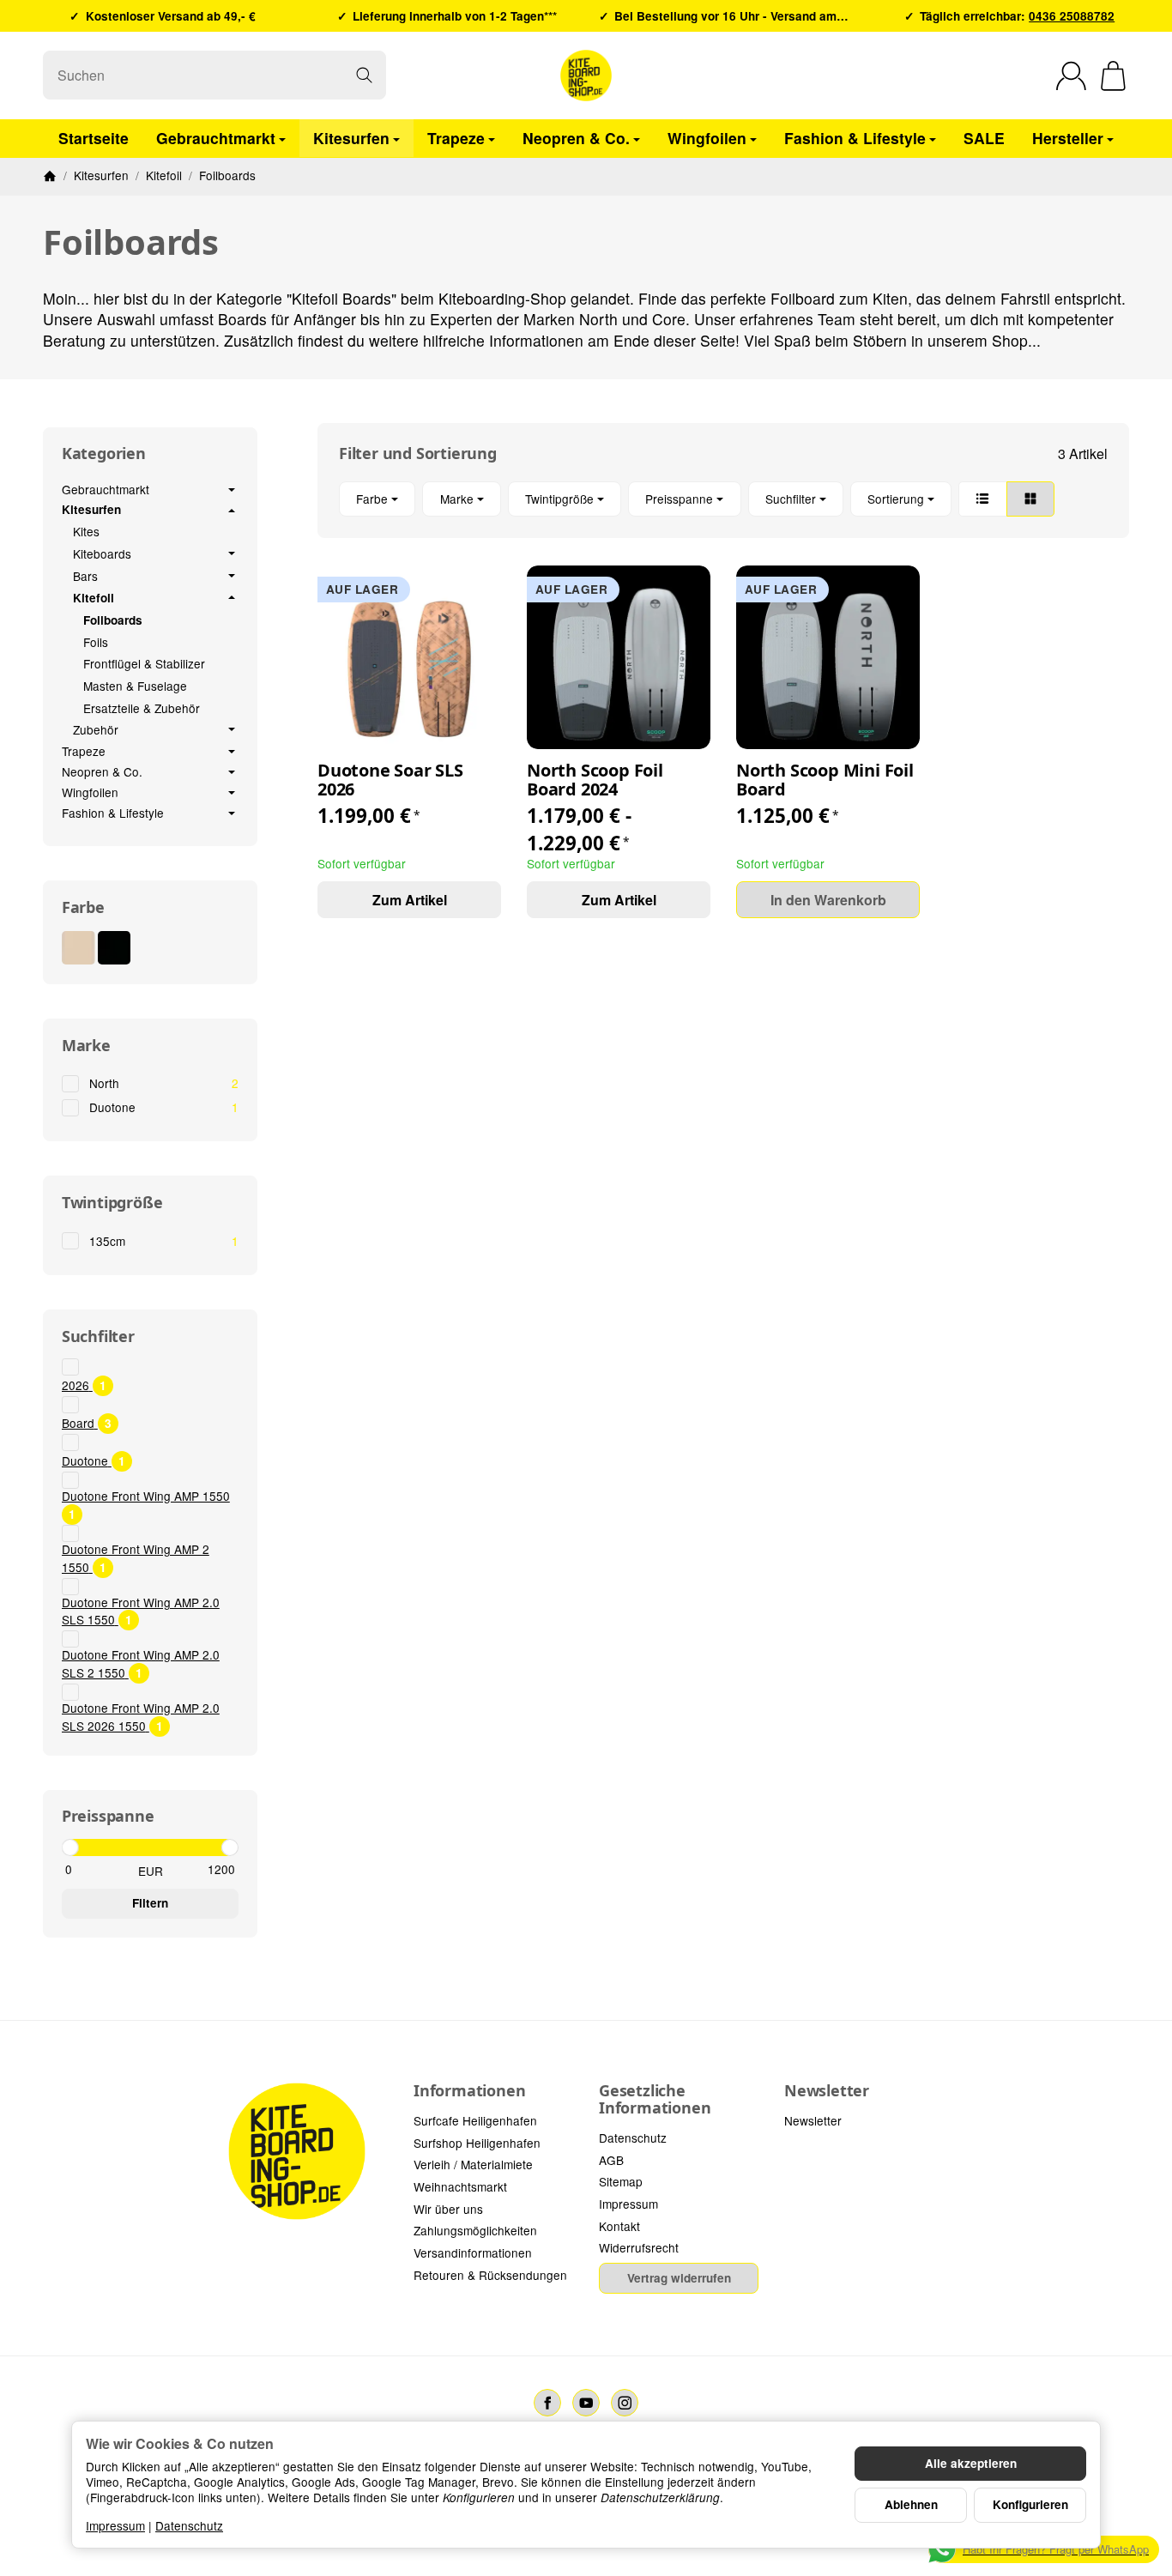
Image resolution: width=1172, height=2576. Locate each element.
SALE (984, 137)
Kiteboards (102, 554)
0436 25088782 (1072, 16)
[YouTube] (586, 2403)
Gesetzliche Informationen (655, 2100)
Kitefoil (94, 598)
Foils (96, 642)
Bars (85, 577)
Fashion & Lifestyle (855, 137)
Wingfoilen (707, 137)
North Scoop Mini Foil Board (825, 780)
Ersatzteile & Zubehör (142, 708)
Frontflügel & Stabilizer (144, 663)
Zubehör (96, 730)
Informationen (469, 2091)
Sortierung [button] (896, 499)
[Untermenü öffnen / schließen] (232, 490)
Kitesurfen (351, 137)
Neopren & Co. (576, 137)
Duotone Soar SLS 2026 (390, 780)
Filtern (150, 1903)
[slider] (70, 1847)
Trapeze (456, 137)
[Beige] (79, 948)
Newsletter (827, 2091)
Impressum (115, 2525)
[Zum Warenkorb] (1113, 76)
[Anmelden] (1071, 76)
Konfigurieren (1030, 2504)
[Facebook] (547, 2403)
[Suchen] (364, 75)
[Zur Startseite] (586, 76)
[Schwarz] (115, 948)
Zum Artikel (410, 900)
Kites (86, 531)
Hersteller (1068, 137)
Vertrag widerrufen (679, 2278)
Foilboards (113, 620)
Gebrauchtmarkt (216, 137)
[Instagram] (625, 2403)
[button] (723, 499)
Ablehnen (911, 2504)
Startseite (94, 137)
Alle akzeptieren (971, 2463)
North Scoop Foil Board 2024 (595, 780)
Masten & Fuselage (135, 686)
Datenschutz (189, 2525)
